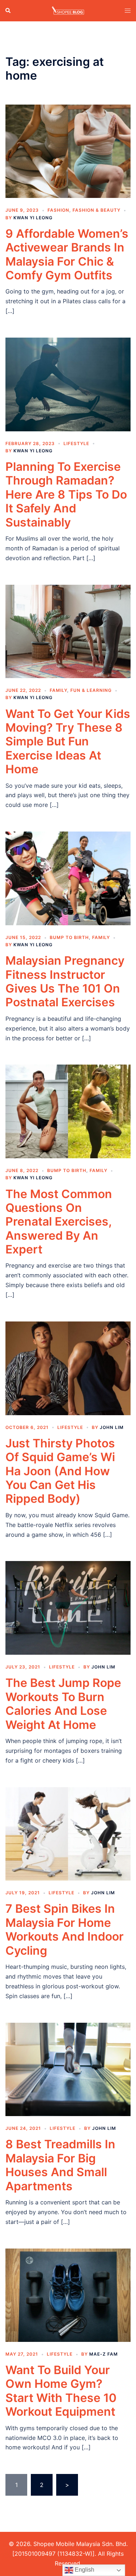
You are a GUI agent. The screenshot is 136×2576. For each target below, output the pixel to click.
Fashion (58, 210)
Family (58, 690)
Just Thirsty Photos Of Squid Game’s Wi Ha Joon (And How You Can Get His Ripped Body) (60, 1471)
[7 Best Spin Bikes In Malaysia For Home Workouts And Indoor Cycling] (68, 1833)
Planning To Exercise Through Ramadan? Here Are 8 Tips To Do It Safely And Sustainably (66, 494)
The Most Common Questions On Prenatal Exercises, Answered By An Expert (59, 1222)
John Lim (112, 1427)
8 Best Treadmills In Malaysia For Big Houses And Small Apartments (60, 2165)
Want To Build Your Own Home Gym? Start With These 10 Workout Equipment (61, 2391)
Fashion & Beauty (96, 210)
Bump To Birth (69, 937)
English (84, 2570)
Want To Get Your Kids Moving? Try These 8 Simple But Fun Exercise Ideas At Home (68, 742)
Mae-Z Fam (104, 2354)
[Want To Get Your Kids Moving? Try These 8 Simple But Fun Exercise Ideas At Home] (68, 631)
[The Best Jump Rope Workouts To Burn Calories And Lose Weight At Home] (68, 1607)
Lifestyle (76, 443)
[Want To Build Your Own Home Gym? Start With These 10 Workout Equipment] (68, 2294)
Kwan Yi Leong (33, 218)
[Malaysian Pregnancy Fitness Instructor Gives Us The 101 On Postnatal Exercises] (68, 878)
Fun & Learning (91, 690)
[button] (8, 10)
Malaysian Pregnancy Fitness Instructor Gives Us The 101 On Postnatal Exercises (65, 981)
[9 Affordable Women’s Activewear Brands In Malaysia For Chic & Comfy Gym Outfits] (68, 151)
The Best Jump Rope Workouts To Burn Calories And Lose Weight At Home (63, 1704)
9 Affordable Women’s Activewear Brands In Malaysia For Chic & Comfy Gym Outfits (67, 254)
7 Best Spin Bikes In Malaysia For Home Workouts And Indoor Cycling (65, 1929)
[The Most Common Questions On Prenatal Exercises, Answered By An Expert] (68, 1111)
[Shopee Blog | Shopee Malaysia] (68, 10)
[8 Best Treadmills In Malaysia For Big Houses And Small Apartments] (68, 2069)
